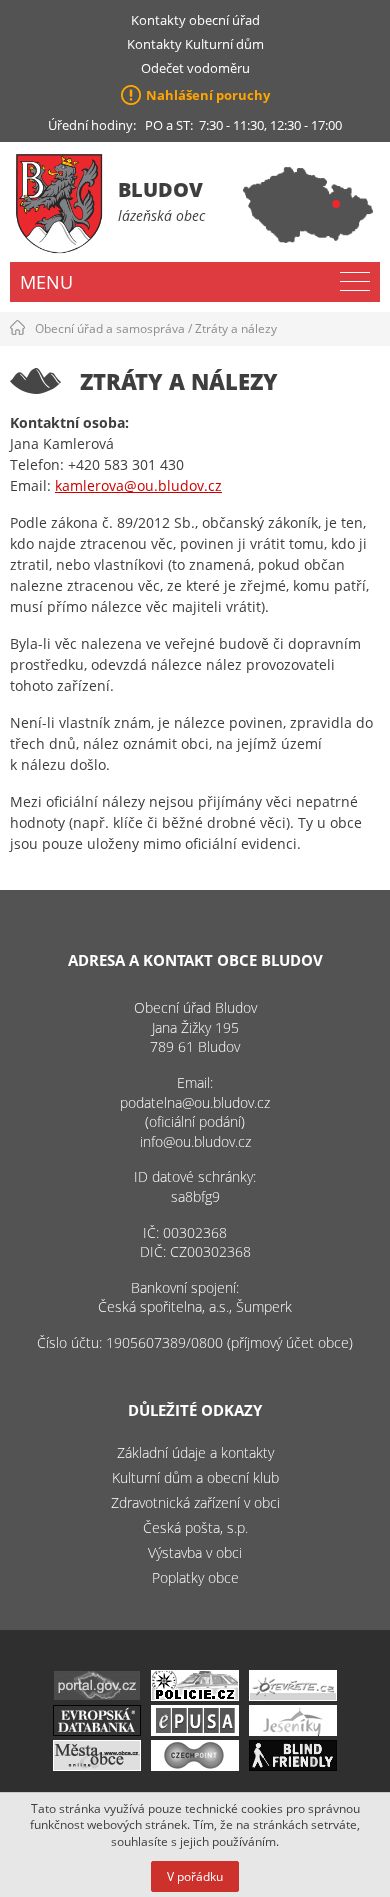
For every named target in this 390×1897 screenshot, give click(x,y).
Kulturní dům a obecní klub (195, 1477)
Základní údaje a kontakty (195, 1452)
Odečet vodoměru (195, 68)
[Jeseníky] (293, 1730)
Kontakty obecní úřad (195, 20)
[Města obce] (97, 1765)
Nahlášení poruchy (208, 95)
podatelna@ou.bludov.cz (195, 1102)
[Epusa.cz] (195, 1730)
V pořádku (195, 1876)
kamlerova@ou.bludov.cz (138, 485)
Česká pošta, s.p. (195, 1527)
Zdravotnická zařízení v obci (195, 1502)
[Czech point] (195, 1765)
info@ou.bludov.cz (195, 1141)
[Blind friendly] (293, 1765)
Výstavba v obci (195, 1552)
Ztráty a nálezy (236, 328)
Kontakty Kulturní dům (195, 44)
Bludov (160, 189)
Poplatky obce (195, 1577)
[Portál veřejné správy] (97, 1695)
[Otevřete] (293, 1695)
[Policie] (195, 1695)
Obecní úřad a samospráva (110, 328)
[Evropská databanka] (97, 1730)
